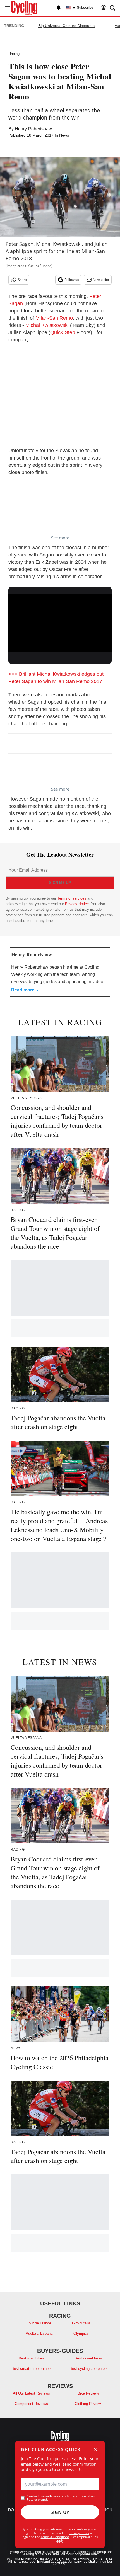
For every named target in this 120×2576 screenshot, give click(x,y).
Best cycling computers (89, 2369)
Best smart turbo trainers (32, 2369)
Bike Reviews (89, 2393)
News (64, 135)
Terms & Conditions (55, 2537)
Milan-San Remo (54, 318)
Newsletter (101, 280)
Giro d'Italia (81, 2323)
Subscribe (85, 8)
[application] (60, 623)
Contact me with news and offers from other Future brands (61, 2498)
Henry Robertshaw (33, 129)
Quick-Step (63, 332)
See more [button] (60, 538)
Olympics (81, 2333)
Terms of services (72, 898)
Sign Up (60, 2512)
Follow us (72, 280)
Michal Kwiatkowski (47, 325)
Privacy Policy (79, 2533)
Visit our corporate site (79, 2554)
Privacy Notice (77, 904)
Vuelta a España (39, 2333)
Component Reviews (31, 2404)
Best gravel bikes (89, 2358)
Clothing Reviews (89, 2404)
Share (22, 280)
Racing (14, 54)
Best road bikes (31, 2358)
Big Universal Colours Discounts (66, 26)
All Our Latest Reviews (31, 2393)
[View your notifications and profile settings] (59, 8)
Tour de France (39, 2323)
